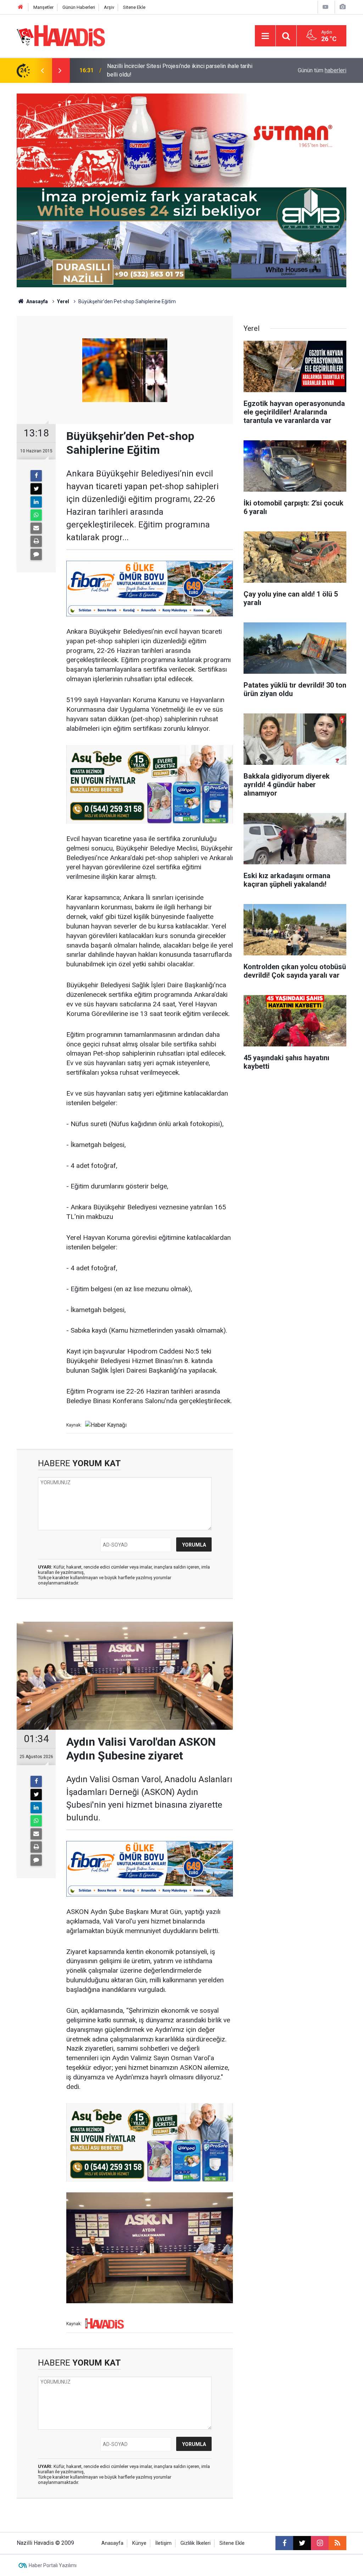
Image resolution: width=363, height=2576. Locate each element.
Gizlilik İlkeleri (196, 2543)
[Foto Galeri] (342, 7)
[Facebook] (36, 476)
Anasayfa (37, 301)
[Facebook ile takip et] (284, 2543)
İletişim (163, 2543)
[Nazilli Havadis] (61, 35)
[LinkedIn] (36, 502)
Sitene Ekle (134, 7)
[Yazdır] (36, 541)
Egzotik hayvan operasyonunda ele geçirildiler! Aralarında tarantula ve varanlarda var (178, 70)
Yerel (63, 301)
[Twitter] (36, 489)
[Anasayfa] (21, 7)
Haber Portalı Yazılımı (53, 2565)
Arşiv (109, 7)
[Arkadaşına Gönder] (36, 528)
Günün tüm (322, 70)
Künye (139, 2543)
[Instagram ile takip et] (320, 2543)
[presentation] (42, 70)
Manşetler (43, 7)
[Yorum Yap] (36, 554)
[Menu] (265, 36)
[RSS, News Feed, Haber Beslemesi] (337, 2543)
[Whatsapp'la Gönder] (36, 515)
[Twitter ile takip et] (302, 2543)
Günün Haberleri (79, 7)
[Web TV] (325, 7)
